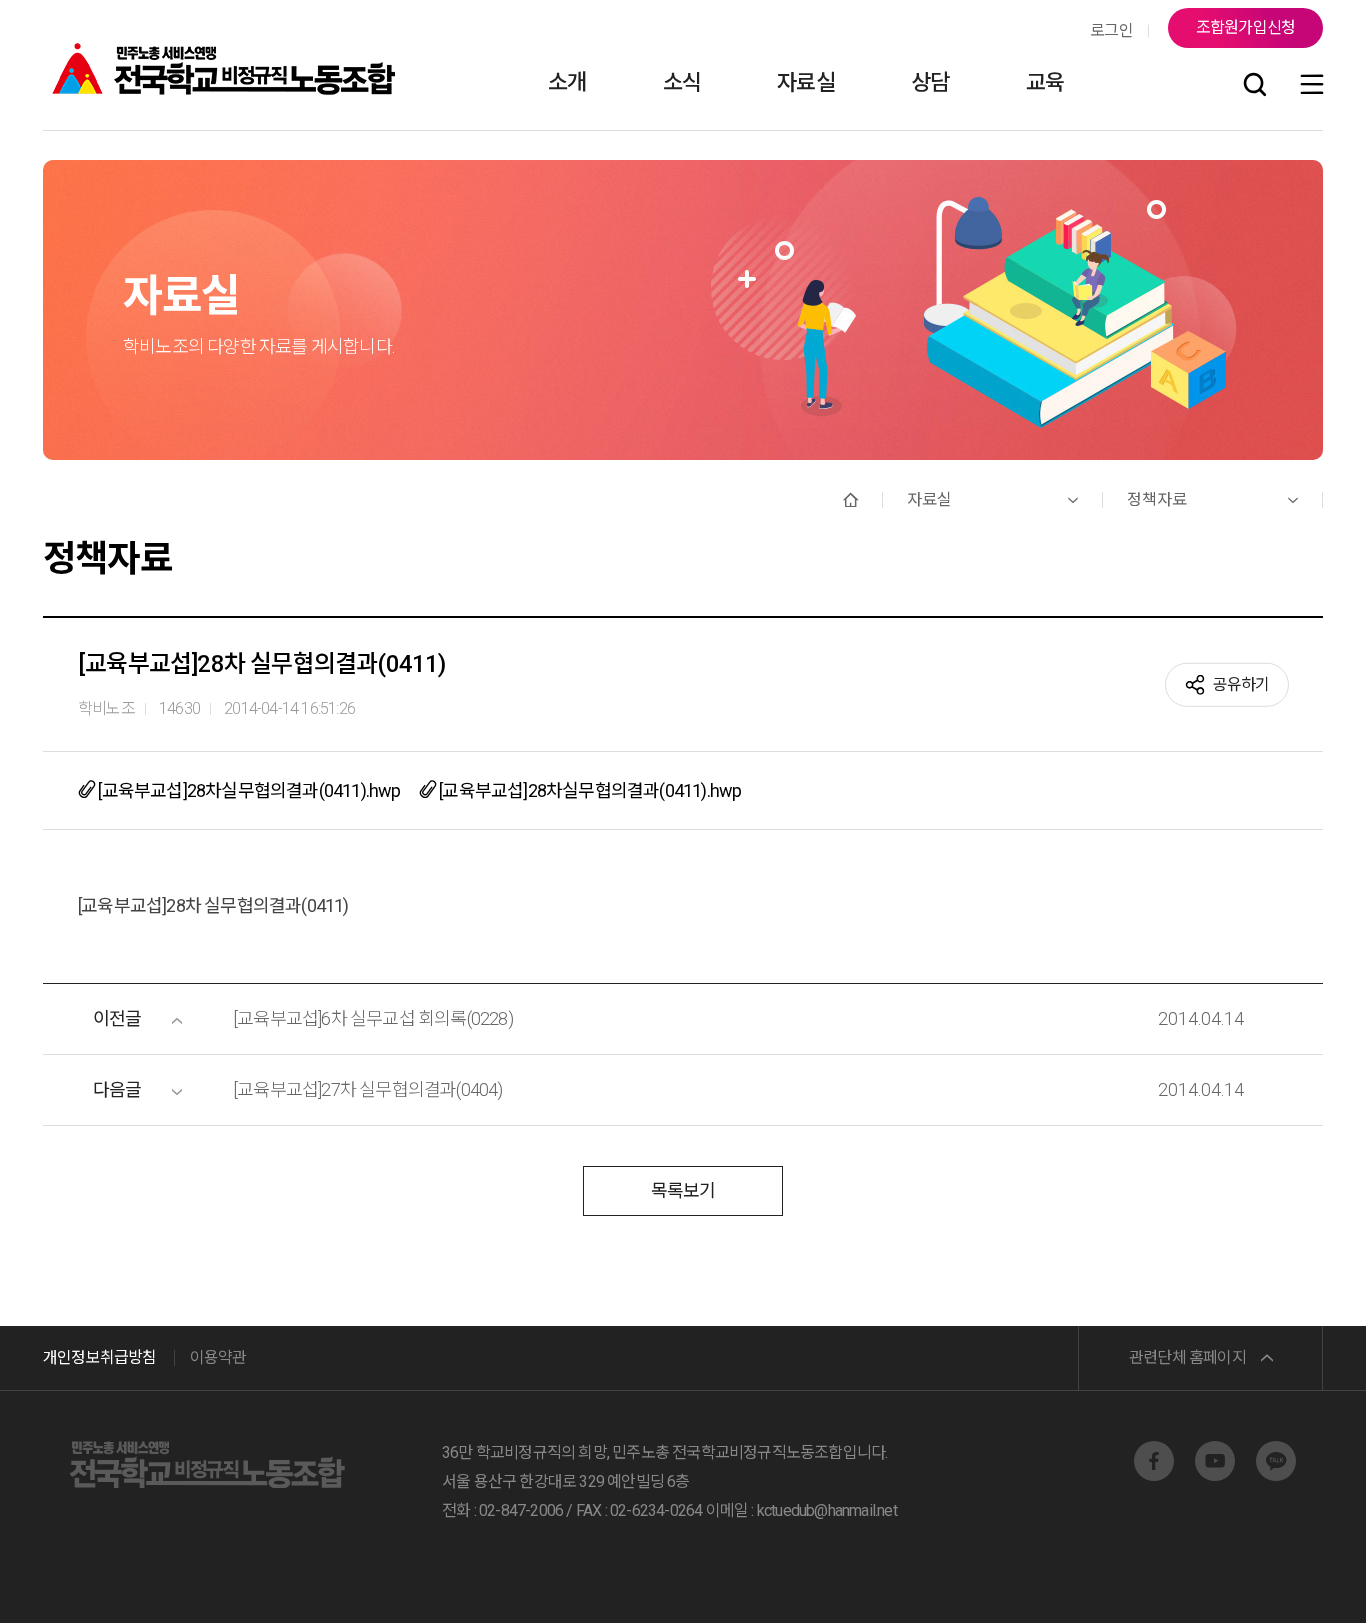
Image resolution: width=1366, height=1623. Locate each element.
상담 (930, 82)
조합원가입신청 (1245, 27)
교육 (1045, 82)
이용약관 (218, 1357)
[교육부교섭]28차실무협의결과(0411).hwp (247, 790)
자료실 (806, 82)
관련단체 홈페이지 (1187, 1357)
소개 (567, 82)
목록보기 (683, 1190)
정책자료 (1157, 499)
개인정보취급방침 (100, 1357)
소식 (682, 82)
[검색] (1255, 85)
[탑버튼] (1299, 1580)
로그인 (1111, 30)
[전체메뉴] (1312, 85)
